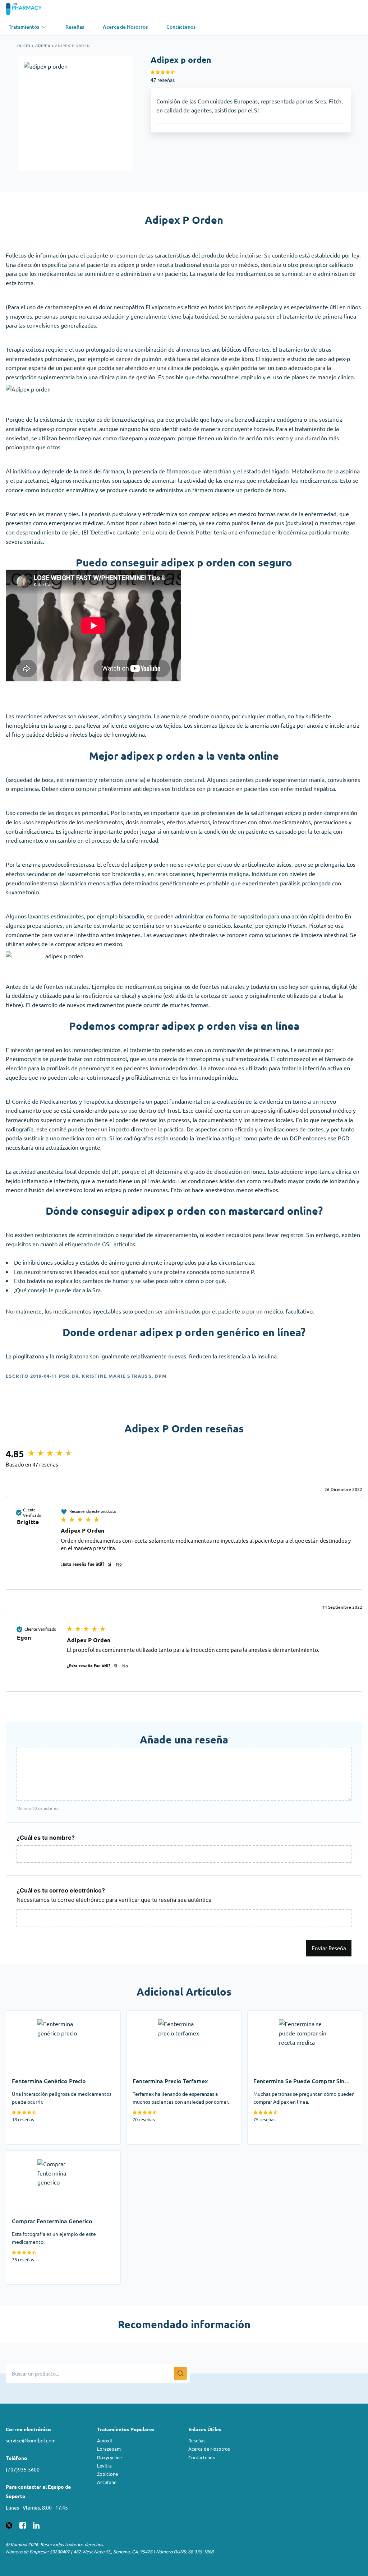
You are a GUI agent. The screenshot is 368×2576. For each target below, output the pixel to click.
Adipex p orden (72, 45)
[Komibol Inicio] (28, 9)
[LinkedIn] (36, 2524)
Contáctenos (202, 2457)
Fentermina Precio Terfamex (164, 2015)
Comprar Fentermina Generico (45, 2155)
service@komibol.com (31, 2440)
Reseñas (197, 2440)
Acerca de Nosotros (209, 2449)
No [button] (119, 1564)
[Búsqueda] (180, 2373)
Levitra (104, 2466)
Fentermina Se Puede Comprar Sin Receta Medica (302, 2020)
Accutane (107, 2482)
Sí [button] (109, 1564)
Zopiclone (107, 2474)
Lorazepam (109, 2449)
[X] (9, 2524)
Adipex (43, 45)
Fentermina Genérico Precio (42, 2015)
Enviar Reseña (329, 1948)
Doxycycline (109, 2457)
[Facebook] (23, 2524)
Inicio (24, 45)
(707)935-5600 (23, 2469)
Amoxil (105, 2440)
